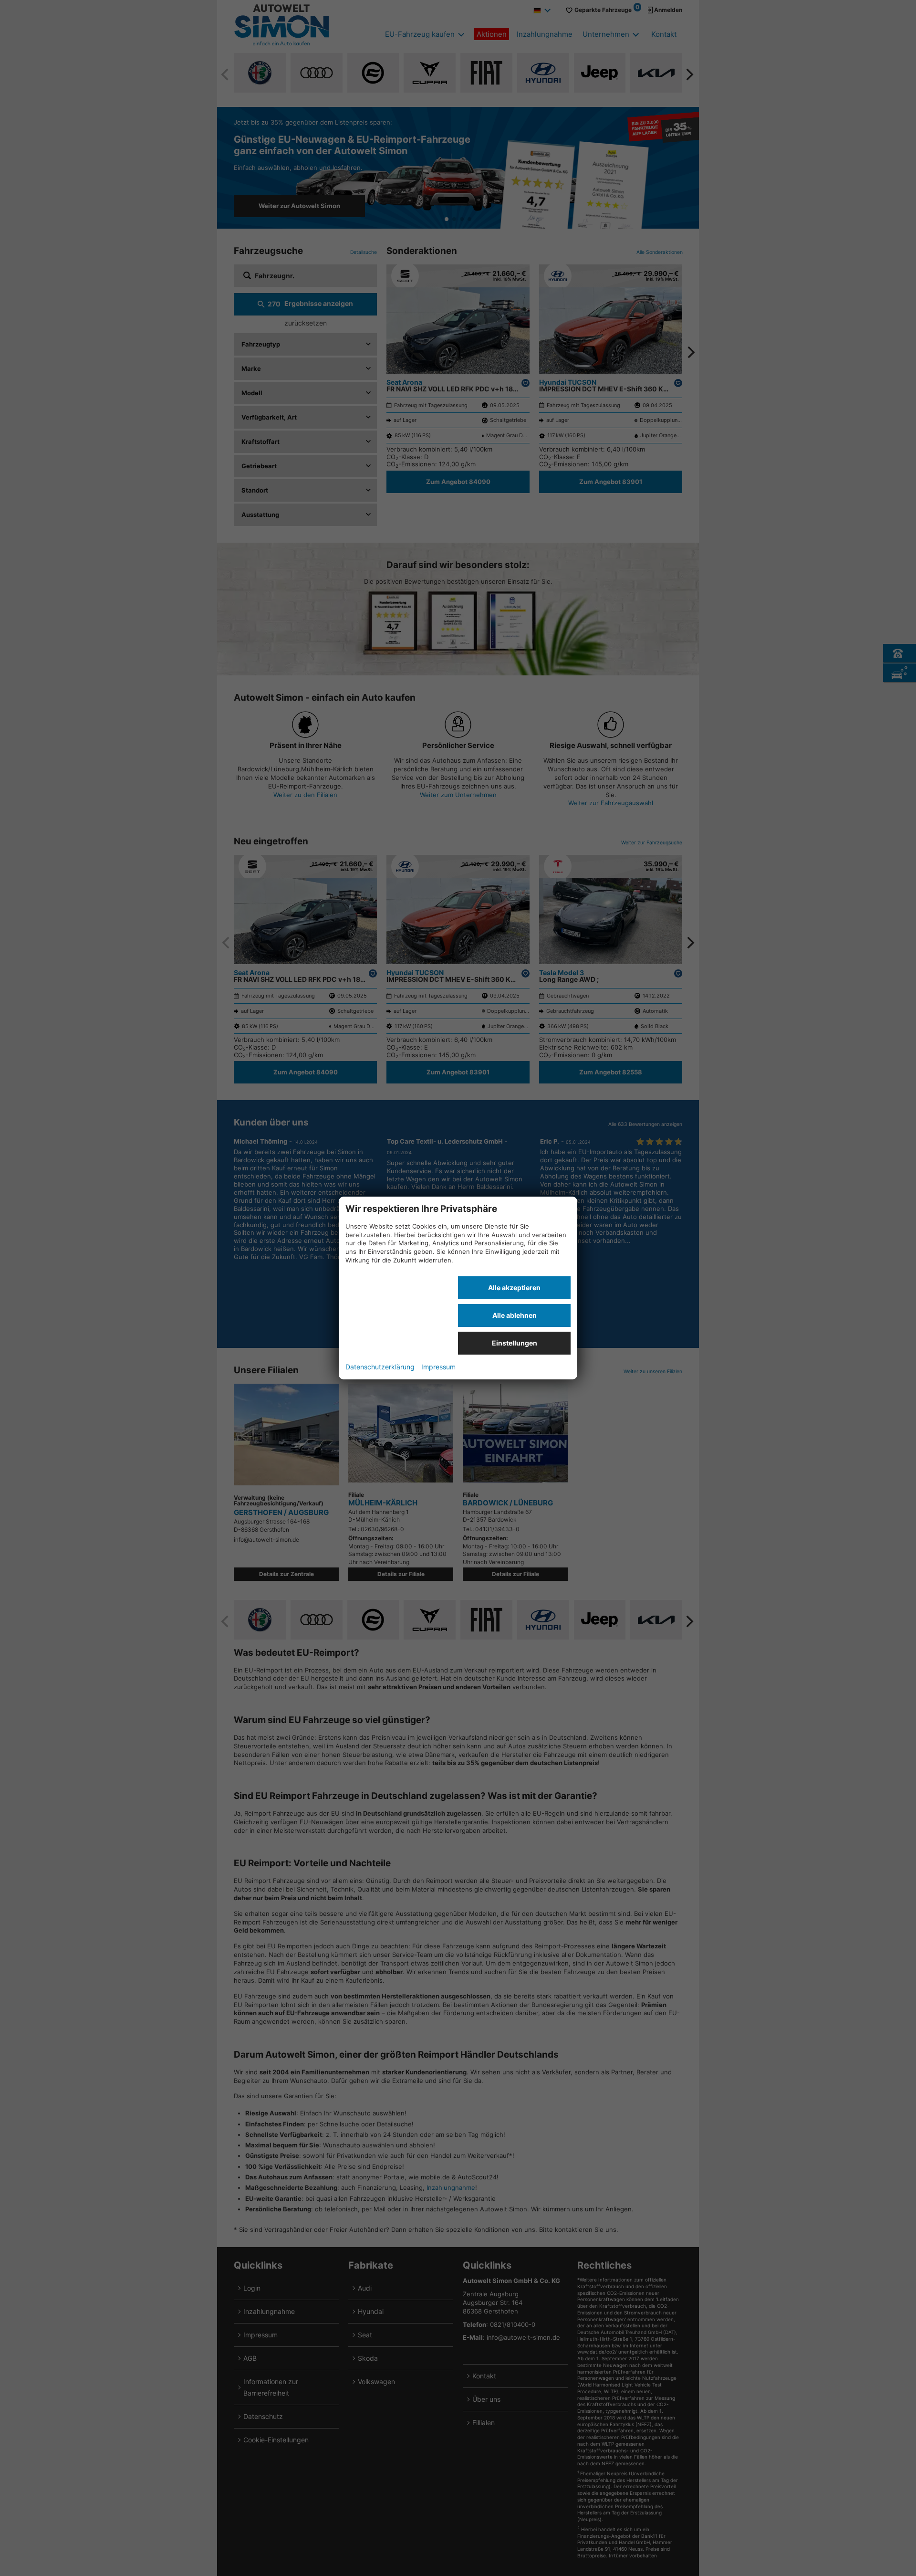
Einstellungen (515, 1343)
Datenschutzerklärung (380, 1367)
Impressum (438, 1367)
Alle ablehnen (515, 1315)
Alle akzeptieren (514, 1288)
